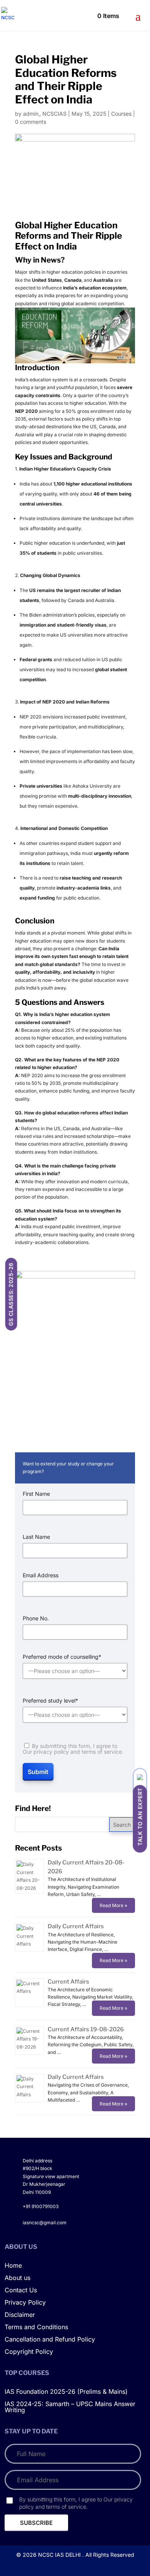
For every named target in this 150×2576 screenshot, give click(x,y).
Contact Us (21, 2290)
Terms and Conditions (36, 2327)
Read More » (113, 1905)
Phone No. (36, 1618)
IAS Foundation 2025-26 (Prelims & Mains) (66, 2392)
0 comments (31, 122)
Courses (121, 114)
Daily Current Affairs (76, 1926)
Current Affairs (68, 1982)
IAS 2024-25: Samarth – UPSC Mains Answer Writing (70, 2407)
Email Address (41, 1575)
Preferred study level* (50, 1701)
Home (13, 2266)
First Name (36, 1494)
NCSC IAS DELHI (59, 2555)
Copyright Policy (29, 2352)
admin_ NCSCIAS (45, 114)
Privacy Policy (25, 2303)
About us (17, 2278)
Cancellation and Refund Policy (50, 2340)
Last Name (36, 1537)
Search (122, 1825)
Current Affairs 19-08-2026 (86, 2029)
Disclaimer (20, 2315)
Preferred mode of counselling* (62, 1657)
